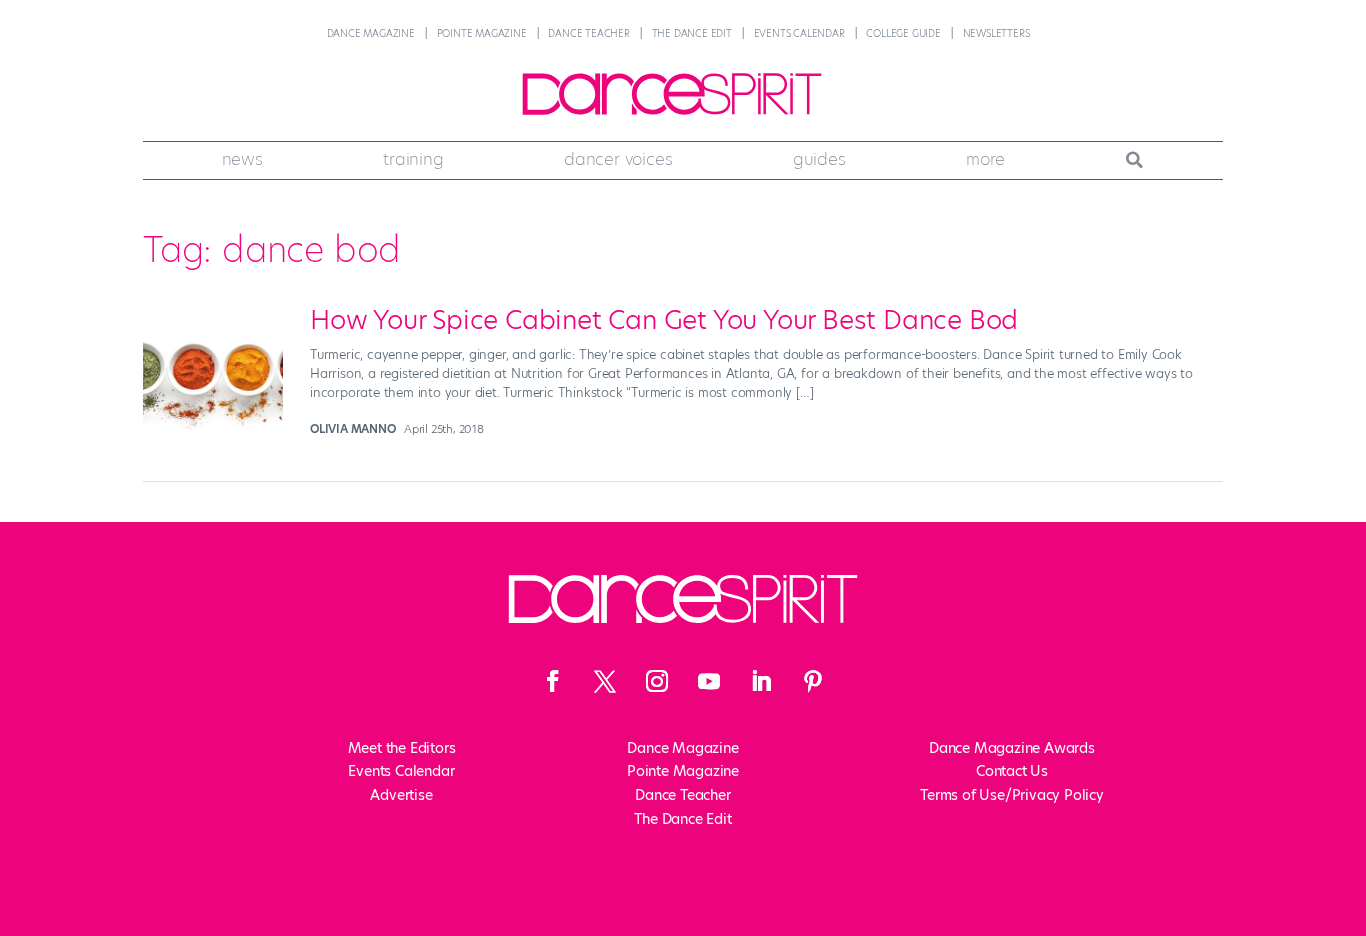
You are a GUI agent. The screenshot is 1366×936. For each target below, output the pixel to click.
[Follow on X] (605, 681)
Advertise (401, 795)
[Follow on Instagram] (657, 681)
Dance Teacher (588, 33)
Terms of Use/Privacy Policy (1012, 795)
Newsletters (996, 33)
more (985, 159)
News (242, 159)
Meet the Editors (402, 748)
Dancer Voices (618, 159)
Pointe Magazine (482, 33)
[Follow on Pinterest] (813, 681)
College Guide (903, 33)
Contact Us (1012, 771)
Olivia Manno (353, 429)
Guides (819, 159)
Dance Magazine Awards (1012, 748)
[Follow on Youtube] (709, 681)
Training (413, 159)
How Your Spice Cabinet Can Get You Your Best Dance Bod (664, 320)
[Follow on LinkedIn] (761, 681)
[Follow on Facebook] (553, 681)
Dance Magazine (371, 33)
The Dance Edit (692, 33)
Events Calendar (799, 33)
